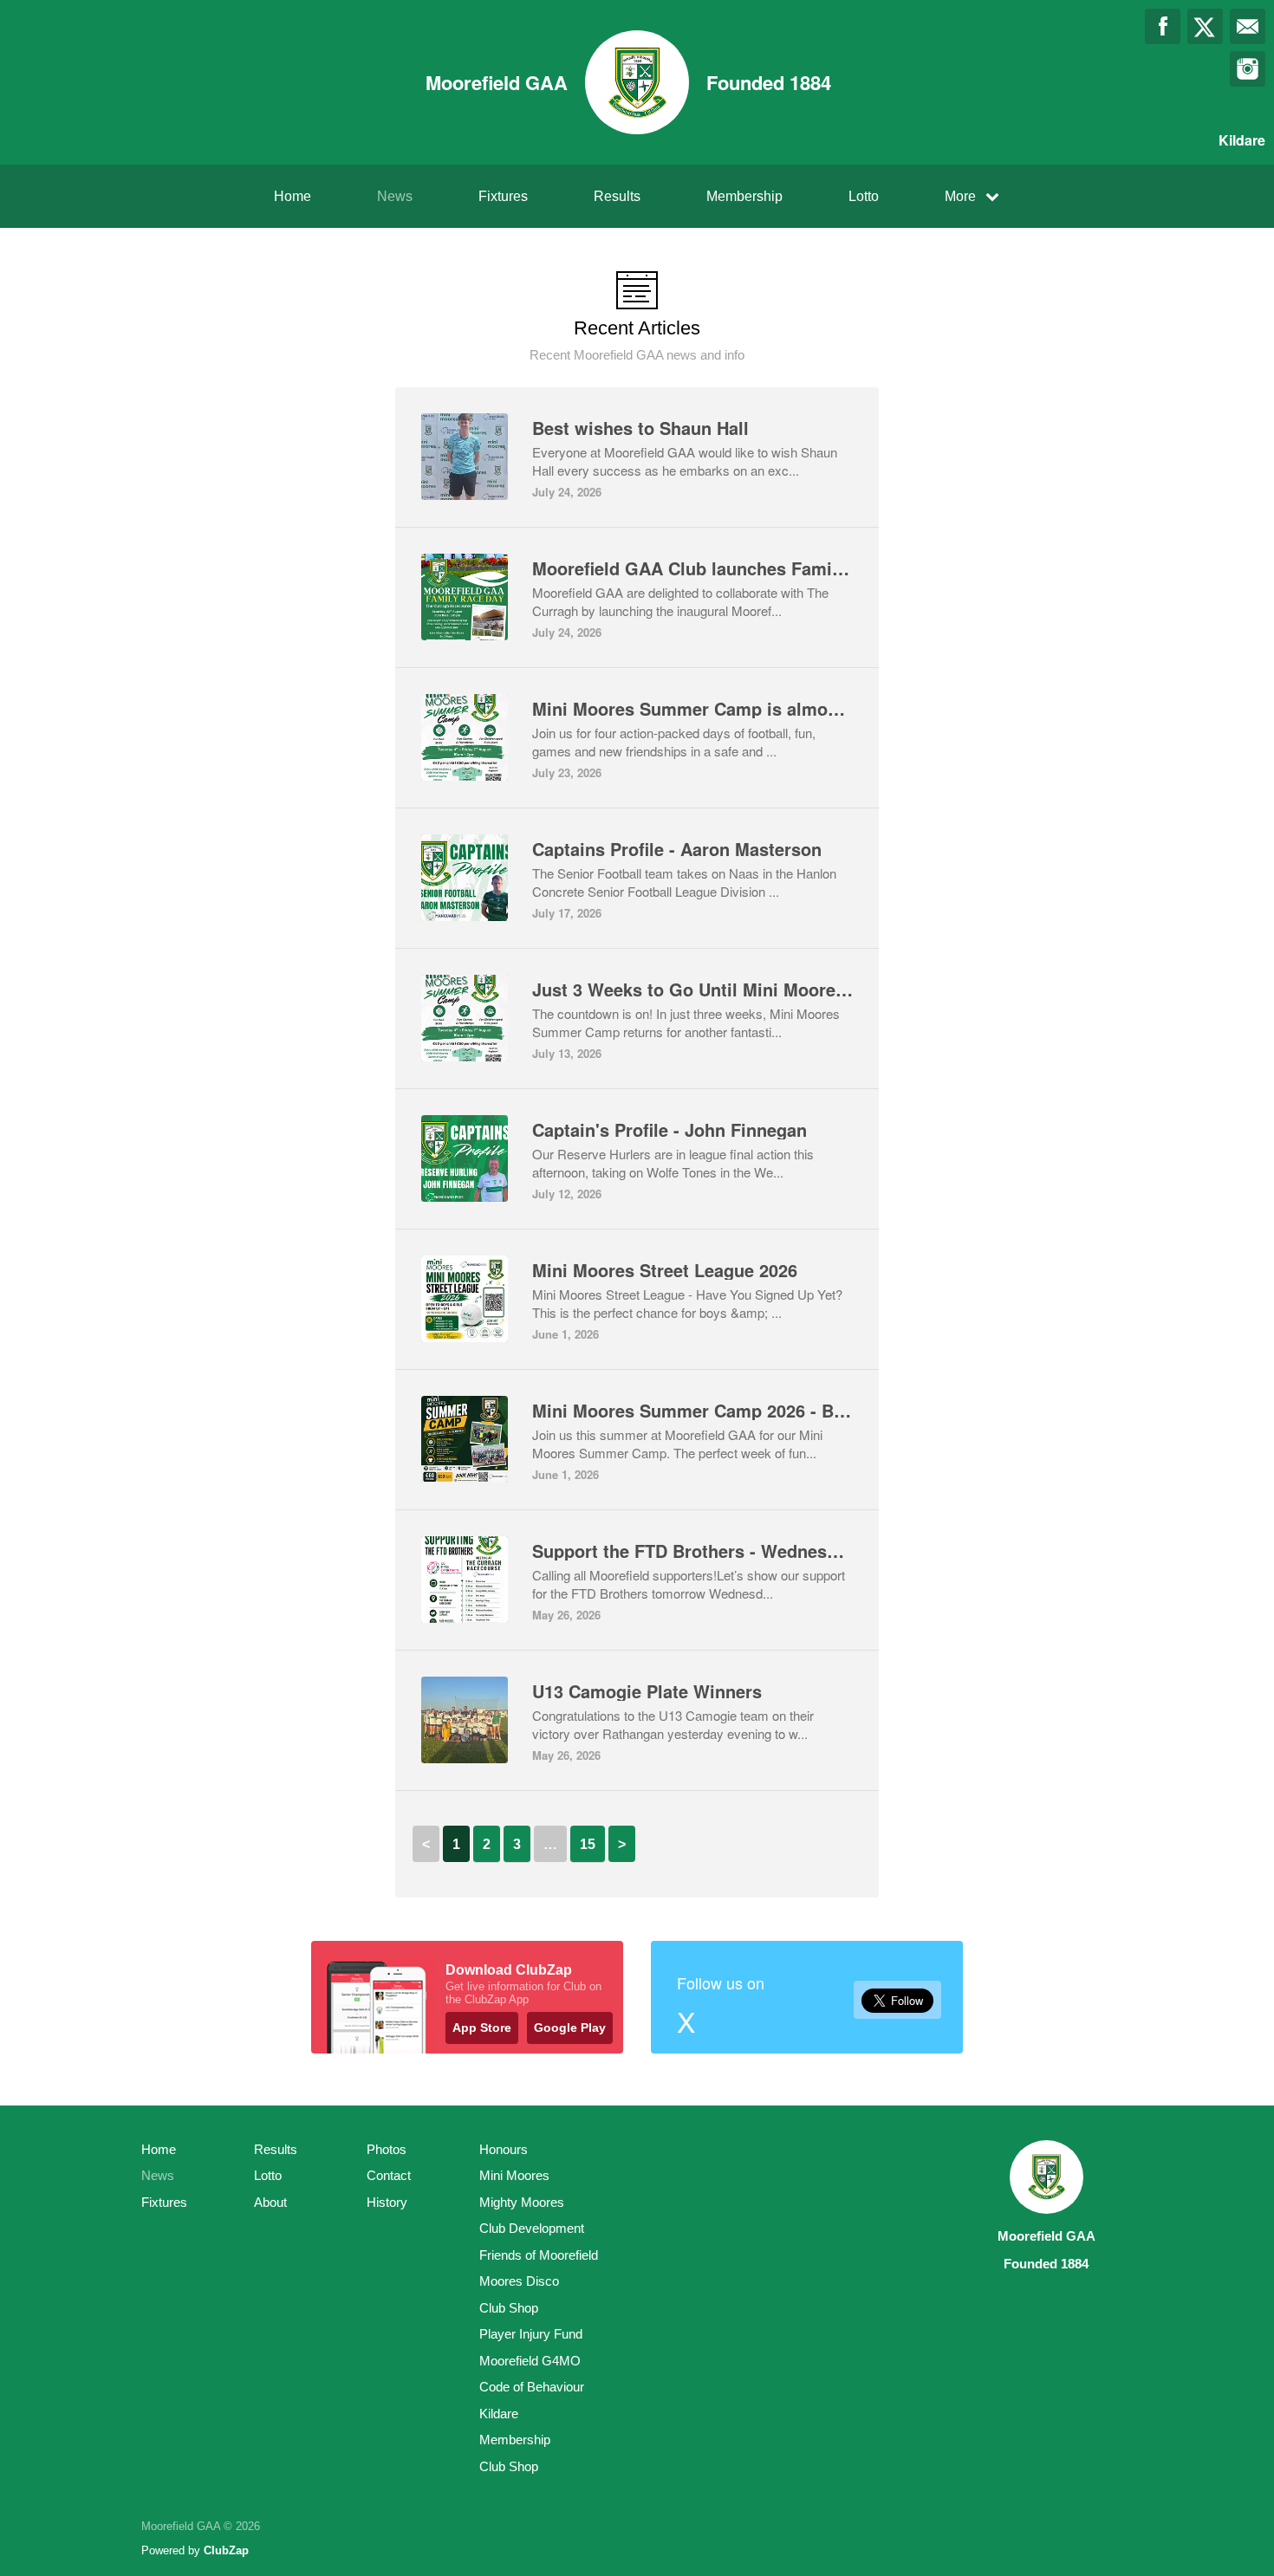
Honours (504, 2149)
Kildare (499, 2414)
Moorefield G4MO (530, 2361)
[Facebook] (1163, 26)
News (395, 196)
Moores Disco (519, 2281)
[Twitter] (1205, 26)
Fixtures (503, 196)
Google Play (570, 2028)
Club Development (532, 2228)
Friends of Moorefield (539, 2255)
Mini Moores (514, 2175)
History (387, 2202)
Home (292, 196)
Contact (389, 2175)
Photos (387, 2149)
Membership (744, 196)
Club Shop (509, 2308)
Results (617, 196)
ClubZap (226, 2550)
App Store (482, 2028)
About (270, 2202)
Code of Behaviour (532, 2387)
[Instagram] (1248, 69)
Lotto (864, 196)
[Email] (1248, 26)
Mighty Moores (522, 2202)
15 (588, 1844)
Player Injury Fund (531, 2334)
